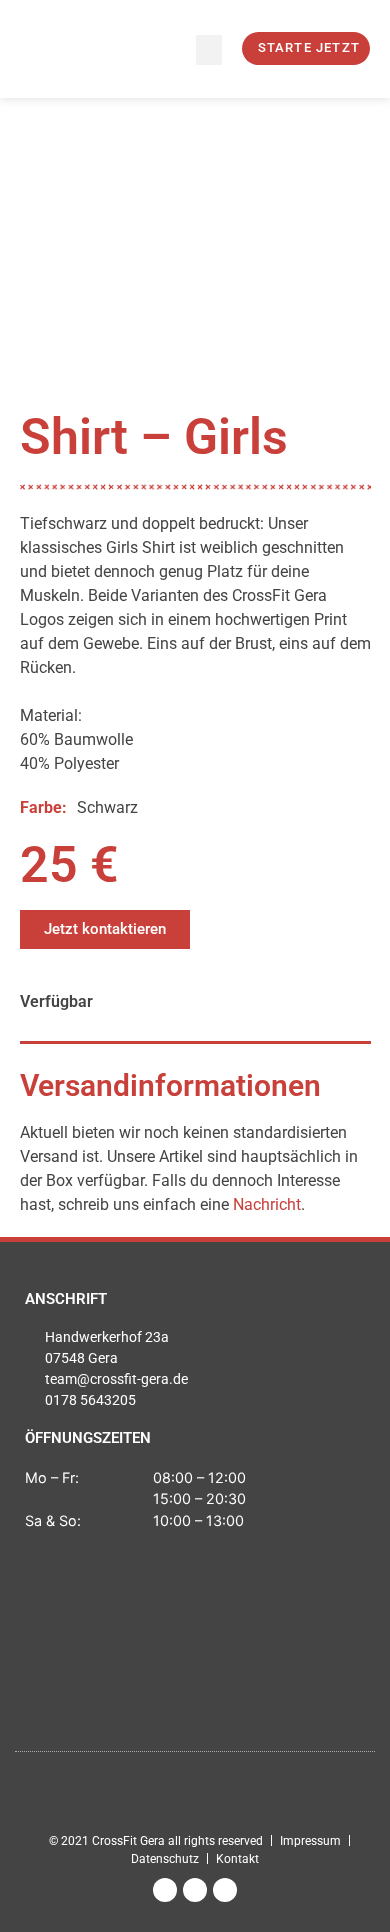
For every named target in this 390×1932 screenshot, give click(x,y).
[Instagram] (165, 1890)
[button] (209, 50)
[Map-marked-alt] (225, 1890)
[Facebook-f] (195, 1890)
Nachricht (267, 1204)
